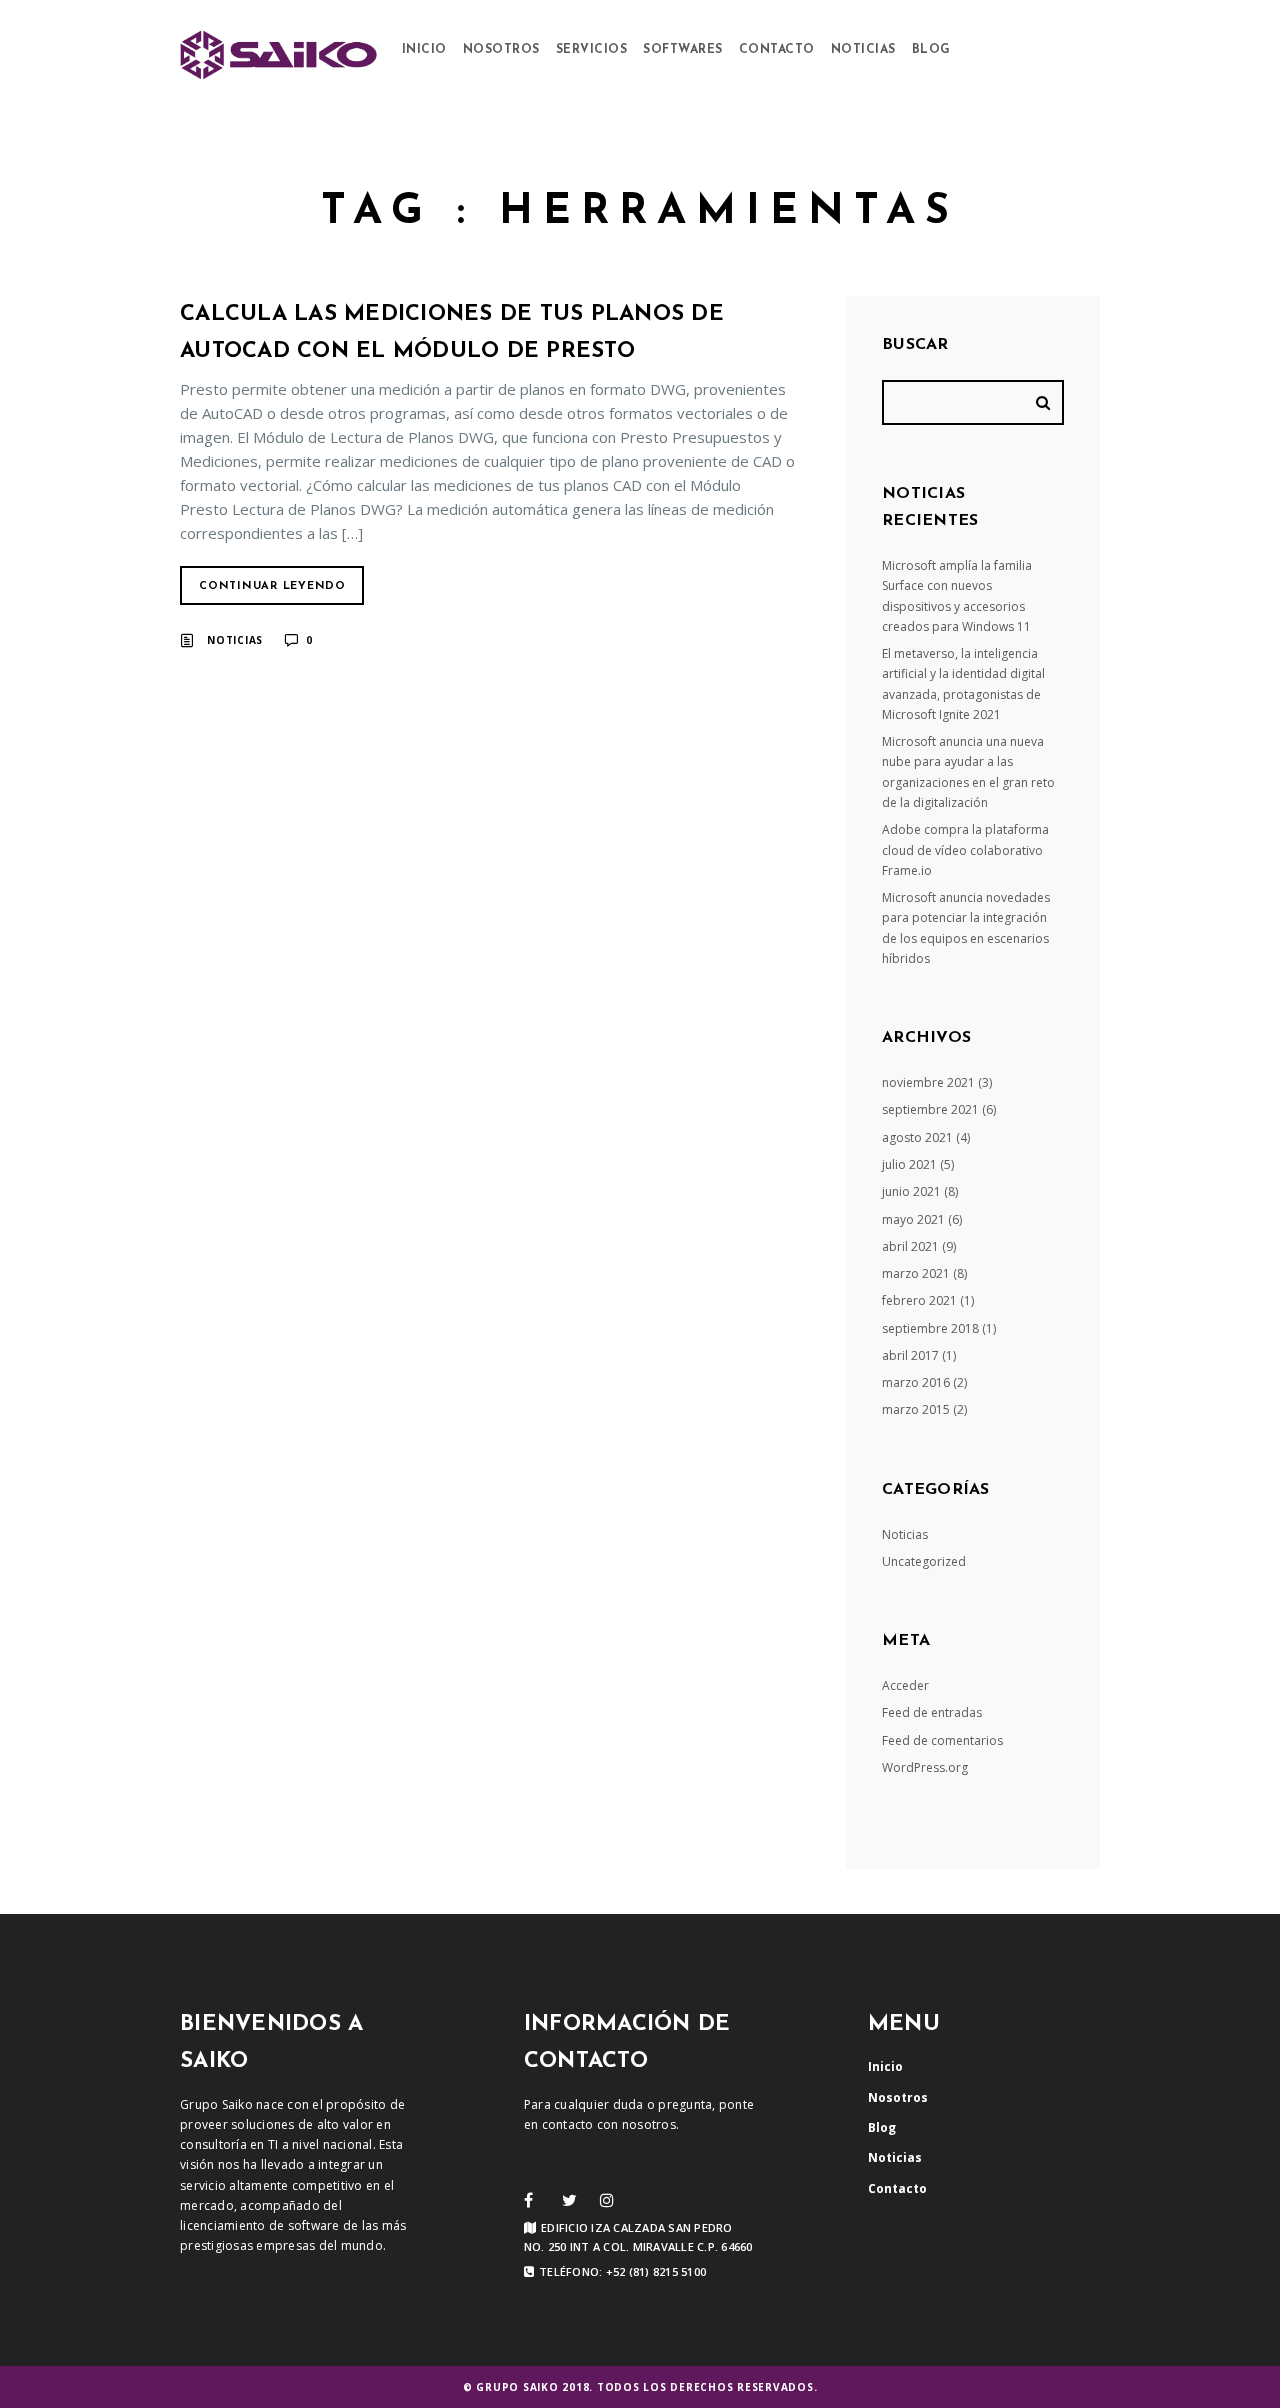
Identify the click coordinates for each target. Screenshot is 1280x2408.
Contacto (777, 50)
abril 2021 (910, 1246)
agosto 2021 (917, 1137)
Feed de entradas (932, 1712)
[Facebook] (528, 2200)
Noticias (863, 50)
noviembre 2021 (928, 1082)
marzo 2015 (916, 1409)
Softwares (683, 50)
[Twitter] (569, 2200)
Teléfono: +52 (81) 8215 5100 (622, 2272)
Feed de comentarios (942, 1740)
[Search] (1046, 402)
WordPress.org (925, 1767)
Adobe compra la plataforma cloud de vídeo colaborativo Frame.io (965, 850)
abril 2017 (910, 1355)
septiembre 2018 (930, 1328)
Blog (931, 50)
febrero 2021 (919, 1300)
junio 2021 (911, 1191)
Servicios (592, 50)
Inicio (424, 50)
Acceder (905, 1685)
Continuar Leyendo (272, 586)
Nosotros (501, 50)
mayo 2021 (913, 1219)
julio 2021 (909, 1164)
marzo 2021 (916, 1273)
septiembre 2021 (930, 1109)
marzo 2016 (916, 1382)
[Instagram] (607, 2200)
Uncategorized (924, 1561)
